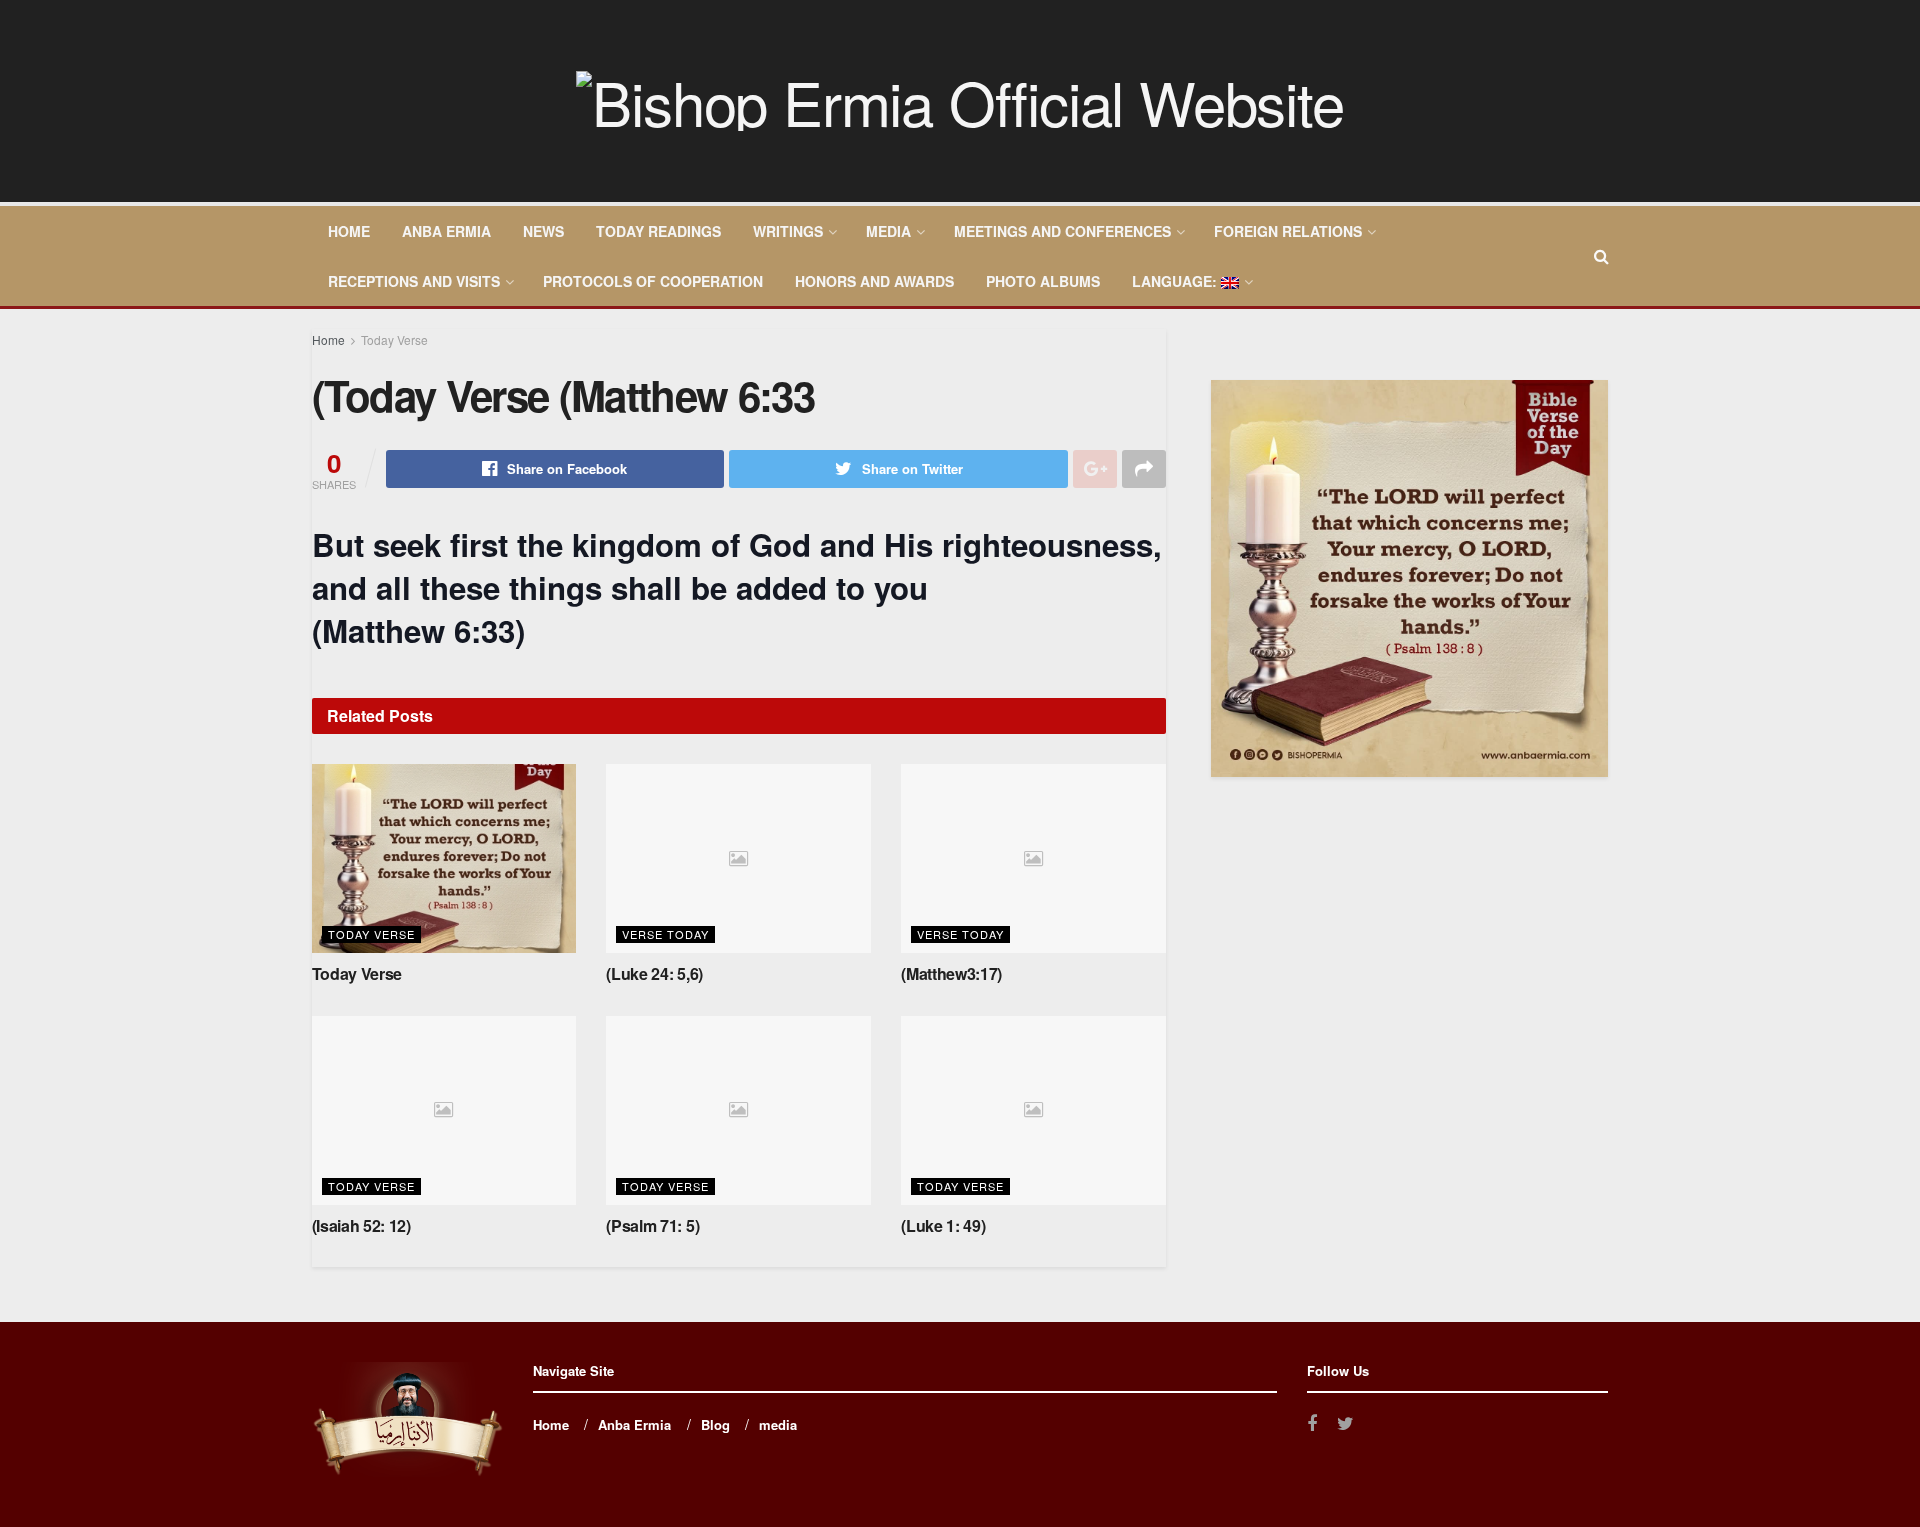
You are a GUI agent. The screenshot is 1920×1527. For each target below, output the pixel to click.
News (543, 231)
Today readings (658, 231)
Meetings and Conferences (1062, 231)
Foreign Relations (1288, 231)
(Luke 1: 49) (943, 1225)
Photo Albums (1043, 281)
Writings (788, 231)
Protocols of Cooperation (653, 281)
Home (349, 231)
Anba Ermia (446, 231)
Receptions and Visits (414, 281)
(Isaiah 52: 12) (361, 1225)
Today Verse (394, 339)
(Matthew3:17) (951, 973)
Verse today (665, 934)
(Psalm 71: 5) (652, 1225)
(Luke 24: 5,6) (654, 973)
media (888, 231)
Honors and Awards (874, 281)
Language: (1176, 281)
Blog (715, 1424)
